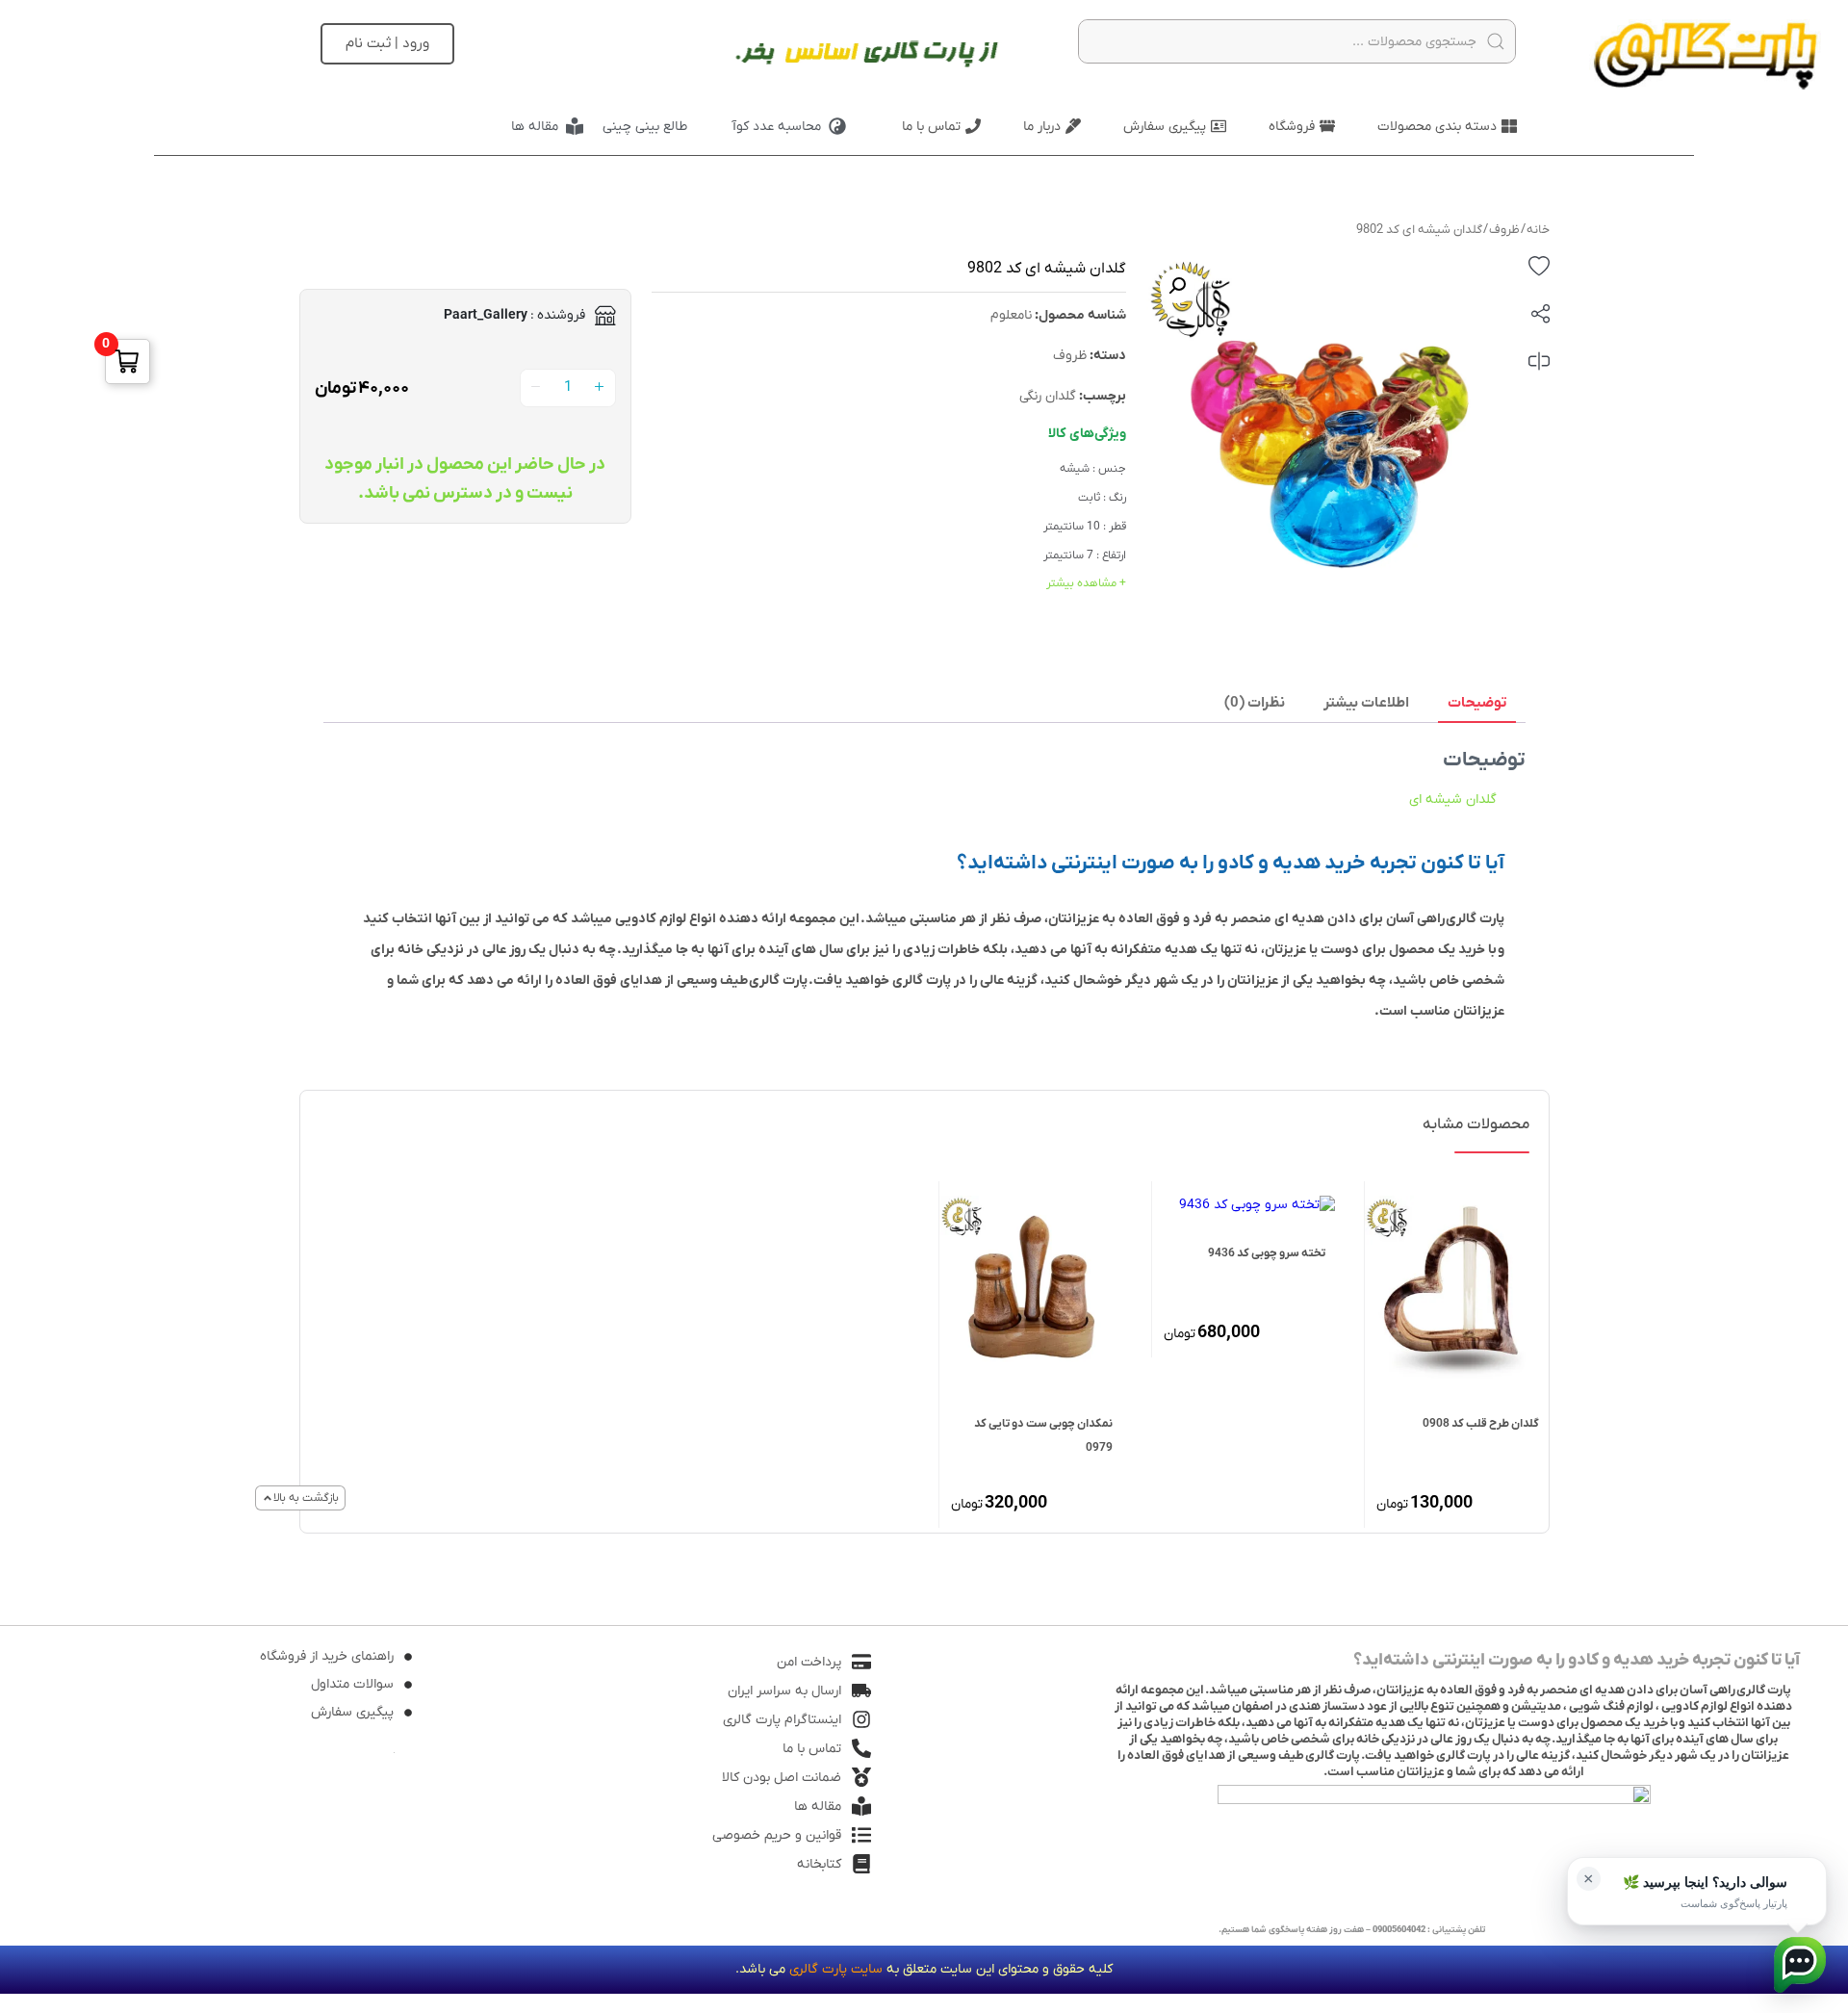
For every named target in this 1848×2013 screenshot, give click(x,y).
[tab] (1477, 704)
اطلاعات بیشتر (1366, 703)
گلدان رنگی (1048, 396)
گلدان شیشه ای (1453, 800)
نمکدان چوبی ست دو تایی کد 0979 (1043, 1436)
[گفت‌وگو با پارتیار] (1800, 1965)
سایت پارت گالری (836, 1969)
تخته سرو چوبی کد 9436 (1267, 1253)
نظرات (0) (1255, 703)
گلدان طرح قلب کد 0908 (1481, 1424)
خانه (1538, 230)
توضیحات (1477, 703)
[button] (1177, 286)
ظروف (1504, 230)
